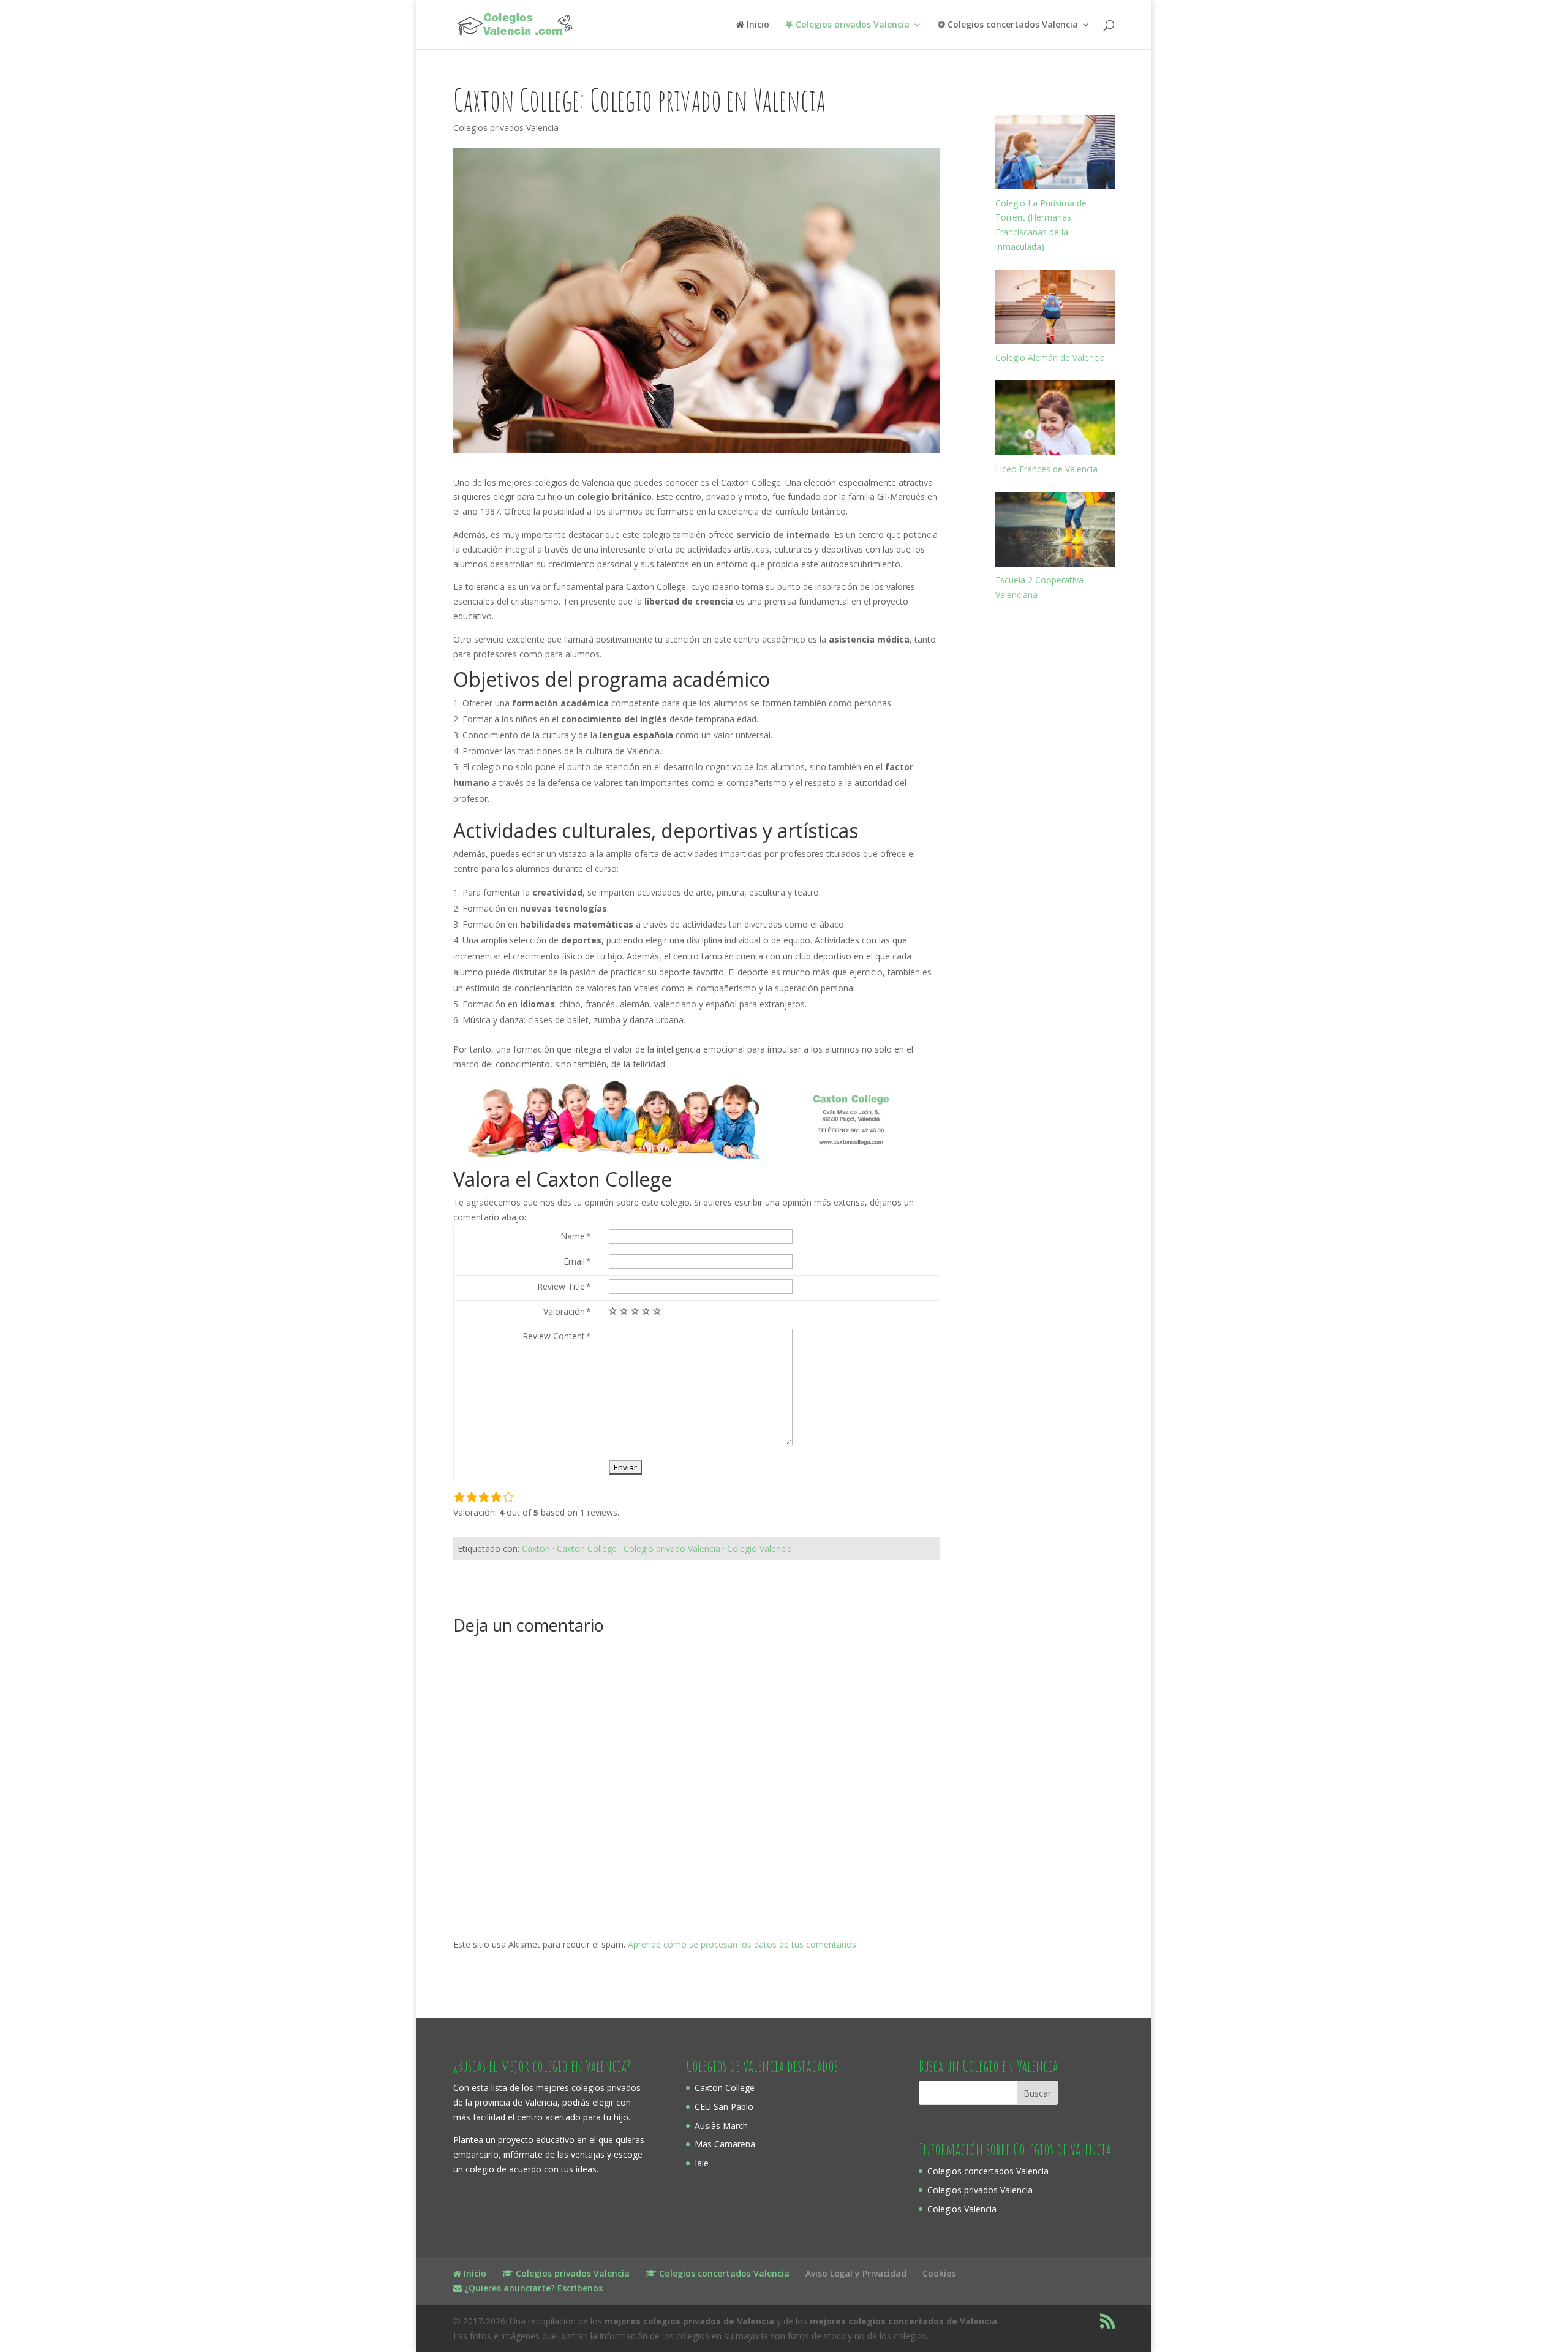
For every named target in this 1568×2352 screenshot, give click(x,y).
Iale (702, 2163)
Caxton (536, 1548)
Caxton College (587, 1548)
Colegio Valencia (759, 1548)
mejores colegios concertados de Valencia (903, 2321)
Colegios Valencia (962, 2209)
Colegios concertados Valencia (988, 2171)
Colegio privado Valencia (672, 1548)
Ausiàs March (721, 2126)
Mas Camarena (725, 2144)
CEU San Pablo (724, 2107)
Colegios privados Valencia (506, 128)
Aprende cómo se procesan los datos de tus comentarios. (743, 1944)
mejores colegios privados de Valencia (689, 2321)
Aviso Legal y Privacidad (856, 2273)
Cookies (939, 2273)
